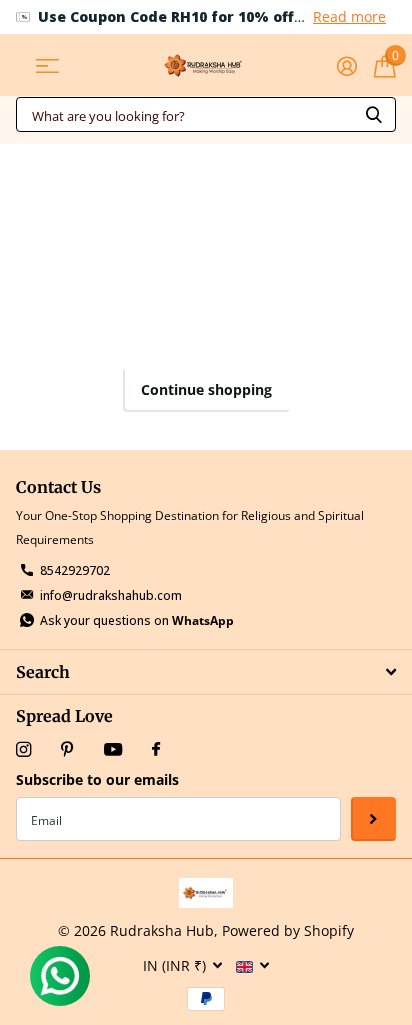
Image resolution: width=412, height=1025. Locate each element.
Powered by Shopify (288, 930)
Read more (349, 16)
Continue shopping (206, 389)
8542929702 (75, 570)
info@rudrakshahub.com (111, 595)
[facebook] (156, 750)
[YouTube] (113, 750)
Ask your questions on (137, 620)
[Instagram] (23, 749)
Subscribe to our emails (97, 779)
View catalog (47, 65)
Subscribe (373, 819)
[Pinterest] (67, 749)
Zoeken (374, 114)
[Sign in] (346, 66)
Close (206, 671)
